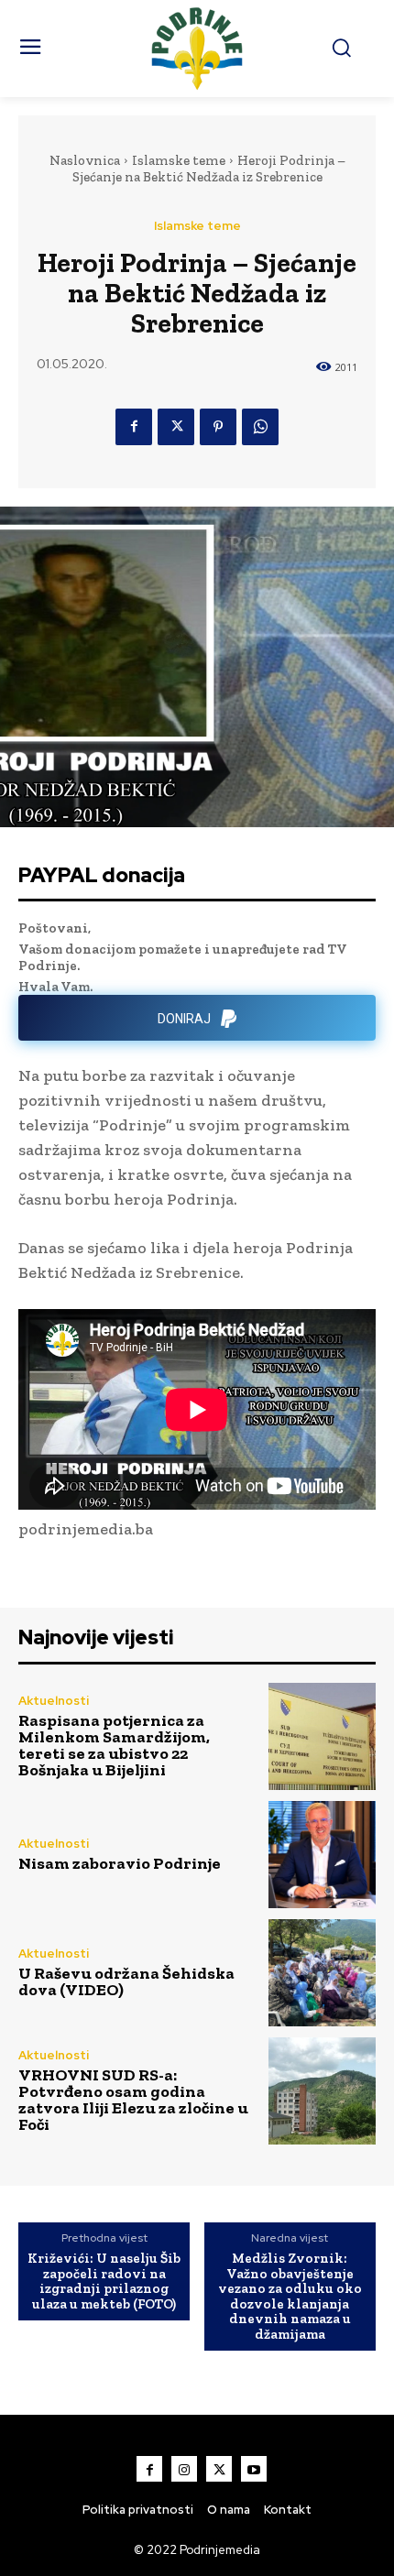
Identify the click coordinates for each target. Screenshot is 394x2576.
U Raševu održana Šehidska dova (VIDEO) (126, 1981)
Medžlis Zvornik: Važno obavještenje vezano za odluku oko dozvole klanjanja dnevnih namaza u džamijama (290, 2296)
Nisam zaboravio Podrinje (120, 1863)
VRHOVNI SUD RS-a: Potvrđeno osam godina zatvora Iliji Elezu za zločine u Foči (133, 2100)
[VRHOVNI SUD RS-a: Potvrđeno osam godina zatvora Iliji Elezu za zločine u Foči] (322, 2091)
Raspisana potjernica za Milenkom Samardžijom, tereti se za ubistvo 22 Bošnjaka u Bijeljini (114, 1745)
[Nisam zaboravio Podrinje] (322, 1855)
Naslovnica (85, 160)
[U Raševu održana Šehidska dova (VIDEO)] (322, 1973)
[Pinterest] (218, 427)
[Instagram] (184, 2469)
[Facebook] (134, 427)
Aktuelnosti (54, 1701)
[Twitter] (176, 427)
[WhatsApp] (260, 427)
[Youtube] (254, 2469)
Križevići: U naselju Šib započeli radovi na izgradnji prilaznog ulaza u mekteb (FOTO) (104, 2281)
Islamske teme (179, 160)
